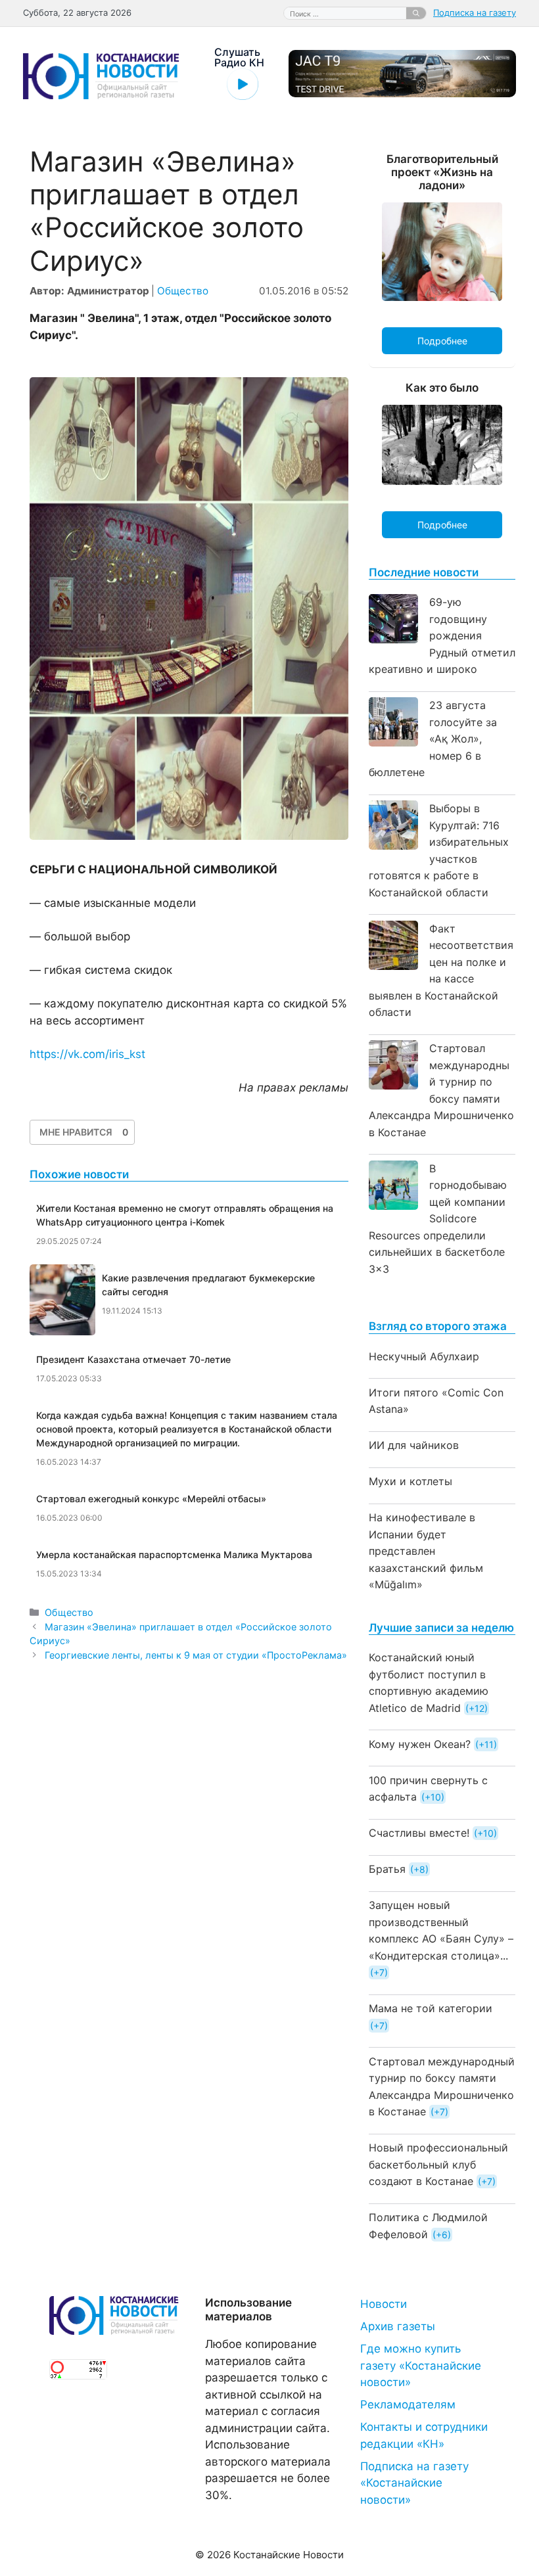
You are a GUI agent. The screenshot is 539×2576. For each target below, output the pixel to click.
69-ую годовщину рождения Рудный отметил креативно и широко (442, 635)
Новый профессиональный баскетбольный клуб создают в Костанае (438, 2164)
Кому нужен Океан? (420, 1744)
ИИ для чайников (414, 1445)
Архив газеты (398, 2326)
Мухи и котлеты (410, 1481)
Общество (183, 291)
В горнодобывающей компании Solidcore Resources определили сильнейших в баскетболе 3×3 (438, 1219)
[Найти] (416, 13)
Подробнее (442, 341)
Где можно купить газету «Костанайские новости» (421, 2365)
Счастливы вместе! (419, 1833)
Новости (384, 2304)
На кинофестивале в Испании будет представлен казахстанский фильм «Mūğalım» (426, 1551)
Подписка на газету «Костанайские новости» (414, 2483)
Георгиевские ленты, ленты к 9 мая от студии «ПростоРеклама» (196, 1655)
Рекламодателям (408, 2404)
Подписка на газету (475, 12)
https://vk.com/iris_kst (87, 1054)
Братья (387, 1869)
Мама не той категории (431, 2008)
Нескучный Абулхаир (424, 1356)
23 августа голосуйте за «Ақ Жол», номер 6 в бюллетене (433, 739)
